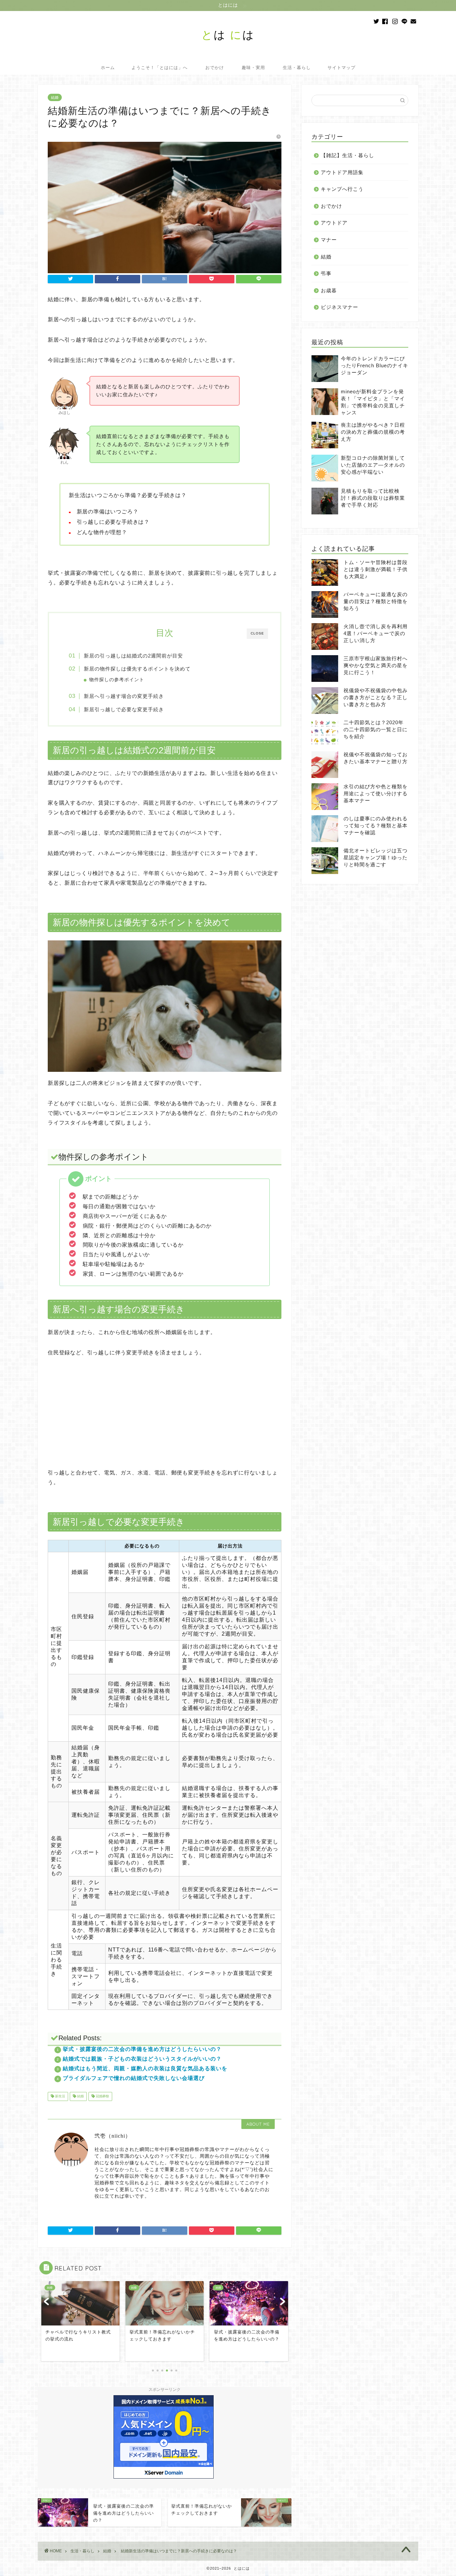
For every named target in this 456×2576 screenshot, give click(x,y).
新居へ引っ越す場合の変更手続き (124, 696)
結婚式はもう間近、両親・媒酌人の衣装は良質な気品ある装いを (145, 2068)
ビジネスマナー (339, 307)
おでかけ (215, 67)
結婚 (55, 97)
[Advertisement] (165, 1418)
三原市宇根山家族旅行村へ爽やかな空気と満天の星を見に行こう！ (376, 665)
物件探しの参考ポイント (117, 680)
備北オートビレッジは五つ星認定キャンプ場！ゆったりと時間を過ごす (376, 857)
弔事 (326, 273)
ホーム (108, 67)
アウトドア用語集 (342, 172)
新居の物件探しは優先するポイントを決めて (137, 669)
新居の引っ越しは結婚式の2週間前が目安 (133, 656)
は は (228, 35)
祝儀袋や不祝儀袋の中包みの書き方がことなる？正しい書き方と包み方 (376, 697)
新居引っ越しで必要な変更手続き (124, 709)
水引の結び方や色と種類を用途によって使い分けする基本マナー (376, 793)
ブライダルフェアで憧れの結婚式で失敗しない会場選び (134, 2078)
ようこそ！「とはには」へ (160, 67)
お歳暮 (329, 290)
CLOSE (257, 633)
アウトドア (334, 223)
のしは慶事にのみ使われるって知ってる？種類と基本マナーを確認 (376, 825)
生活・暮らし (297, 67)
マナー (329, 240)
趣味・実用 (253, 67)
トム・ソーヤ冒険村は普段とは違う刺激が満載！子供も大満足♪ (376, 569)
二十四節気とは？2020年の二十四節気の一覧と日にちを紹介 (376, 729)
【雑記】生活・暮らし (348, 155)
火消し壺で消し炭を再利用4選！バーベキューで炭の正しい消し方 (376, 633)
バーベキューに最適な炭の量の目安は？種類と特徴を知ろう (376, 601)
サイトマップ (341, 67)
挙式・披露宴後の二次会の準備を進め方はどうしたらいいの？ (142, 2049)
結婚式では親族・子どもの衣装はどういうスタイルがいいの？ (142, 2059)
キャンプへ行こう (342, 189)
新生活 (60, 2096)
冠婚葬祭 (102, 2096)
